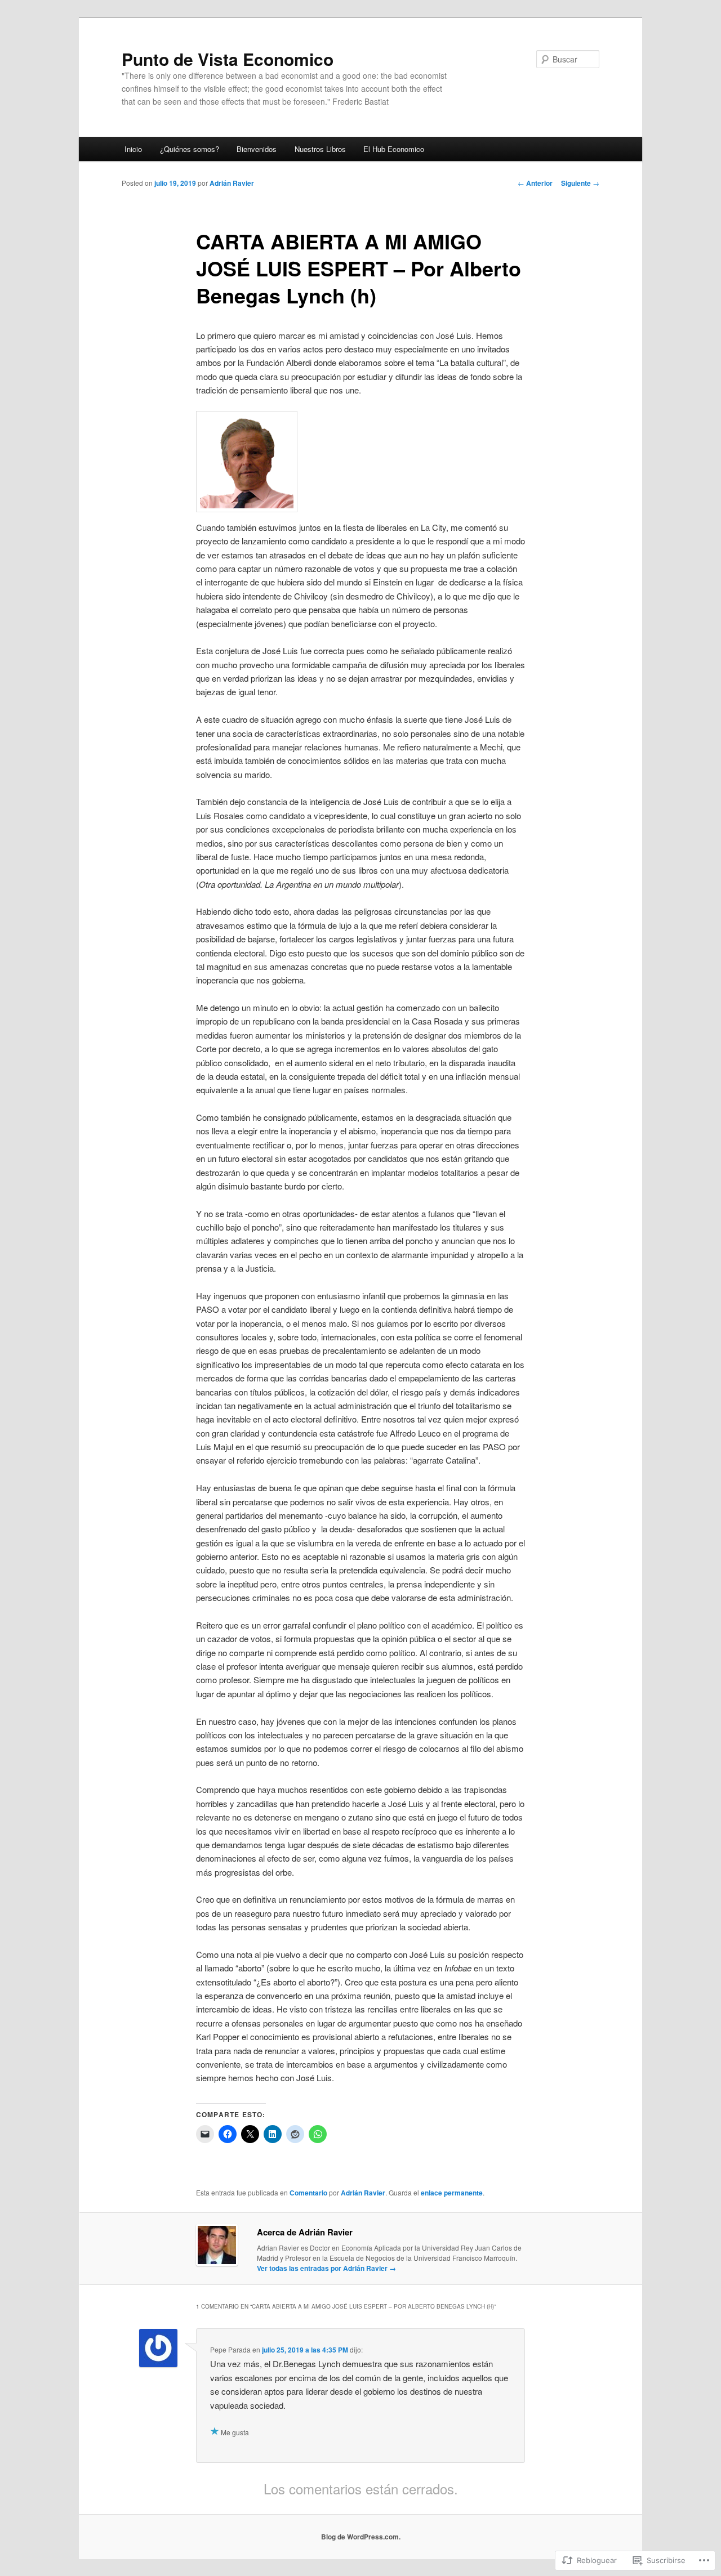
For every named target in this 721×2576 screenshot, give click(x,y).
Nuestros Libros (320, 149)
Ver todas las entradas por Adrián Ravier (326, 2268)
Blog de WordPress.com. (361, 2537)
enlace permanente (452, 2193)
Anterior (535, 183)
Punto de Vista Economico (228, 59)
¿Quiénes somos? (190, 149)
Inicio (133, 149)
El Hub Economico (394, 149)
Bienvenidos (257, 149)
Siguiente (580, 183)
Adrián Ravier (232, 183)
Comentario (308, 2193)
